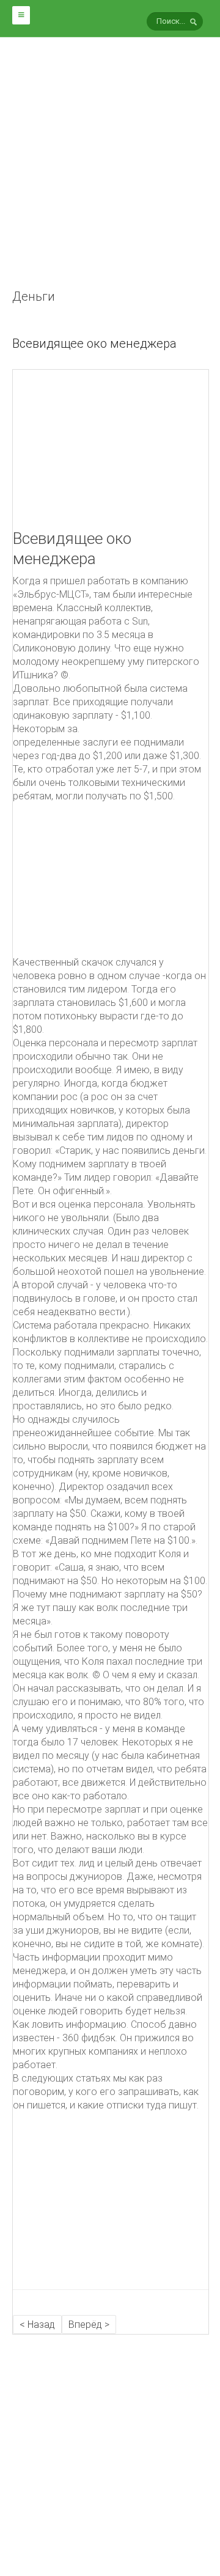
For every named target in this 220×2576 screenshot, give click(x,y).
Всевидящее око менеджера (94, 343)
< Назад (37, 2325)
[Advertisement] (110, 177)
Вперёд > (89, 2325)
